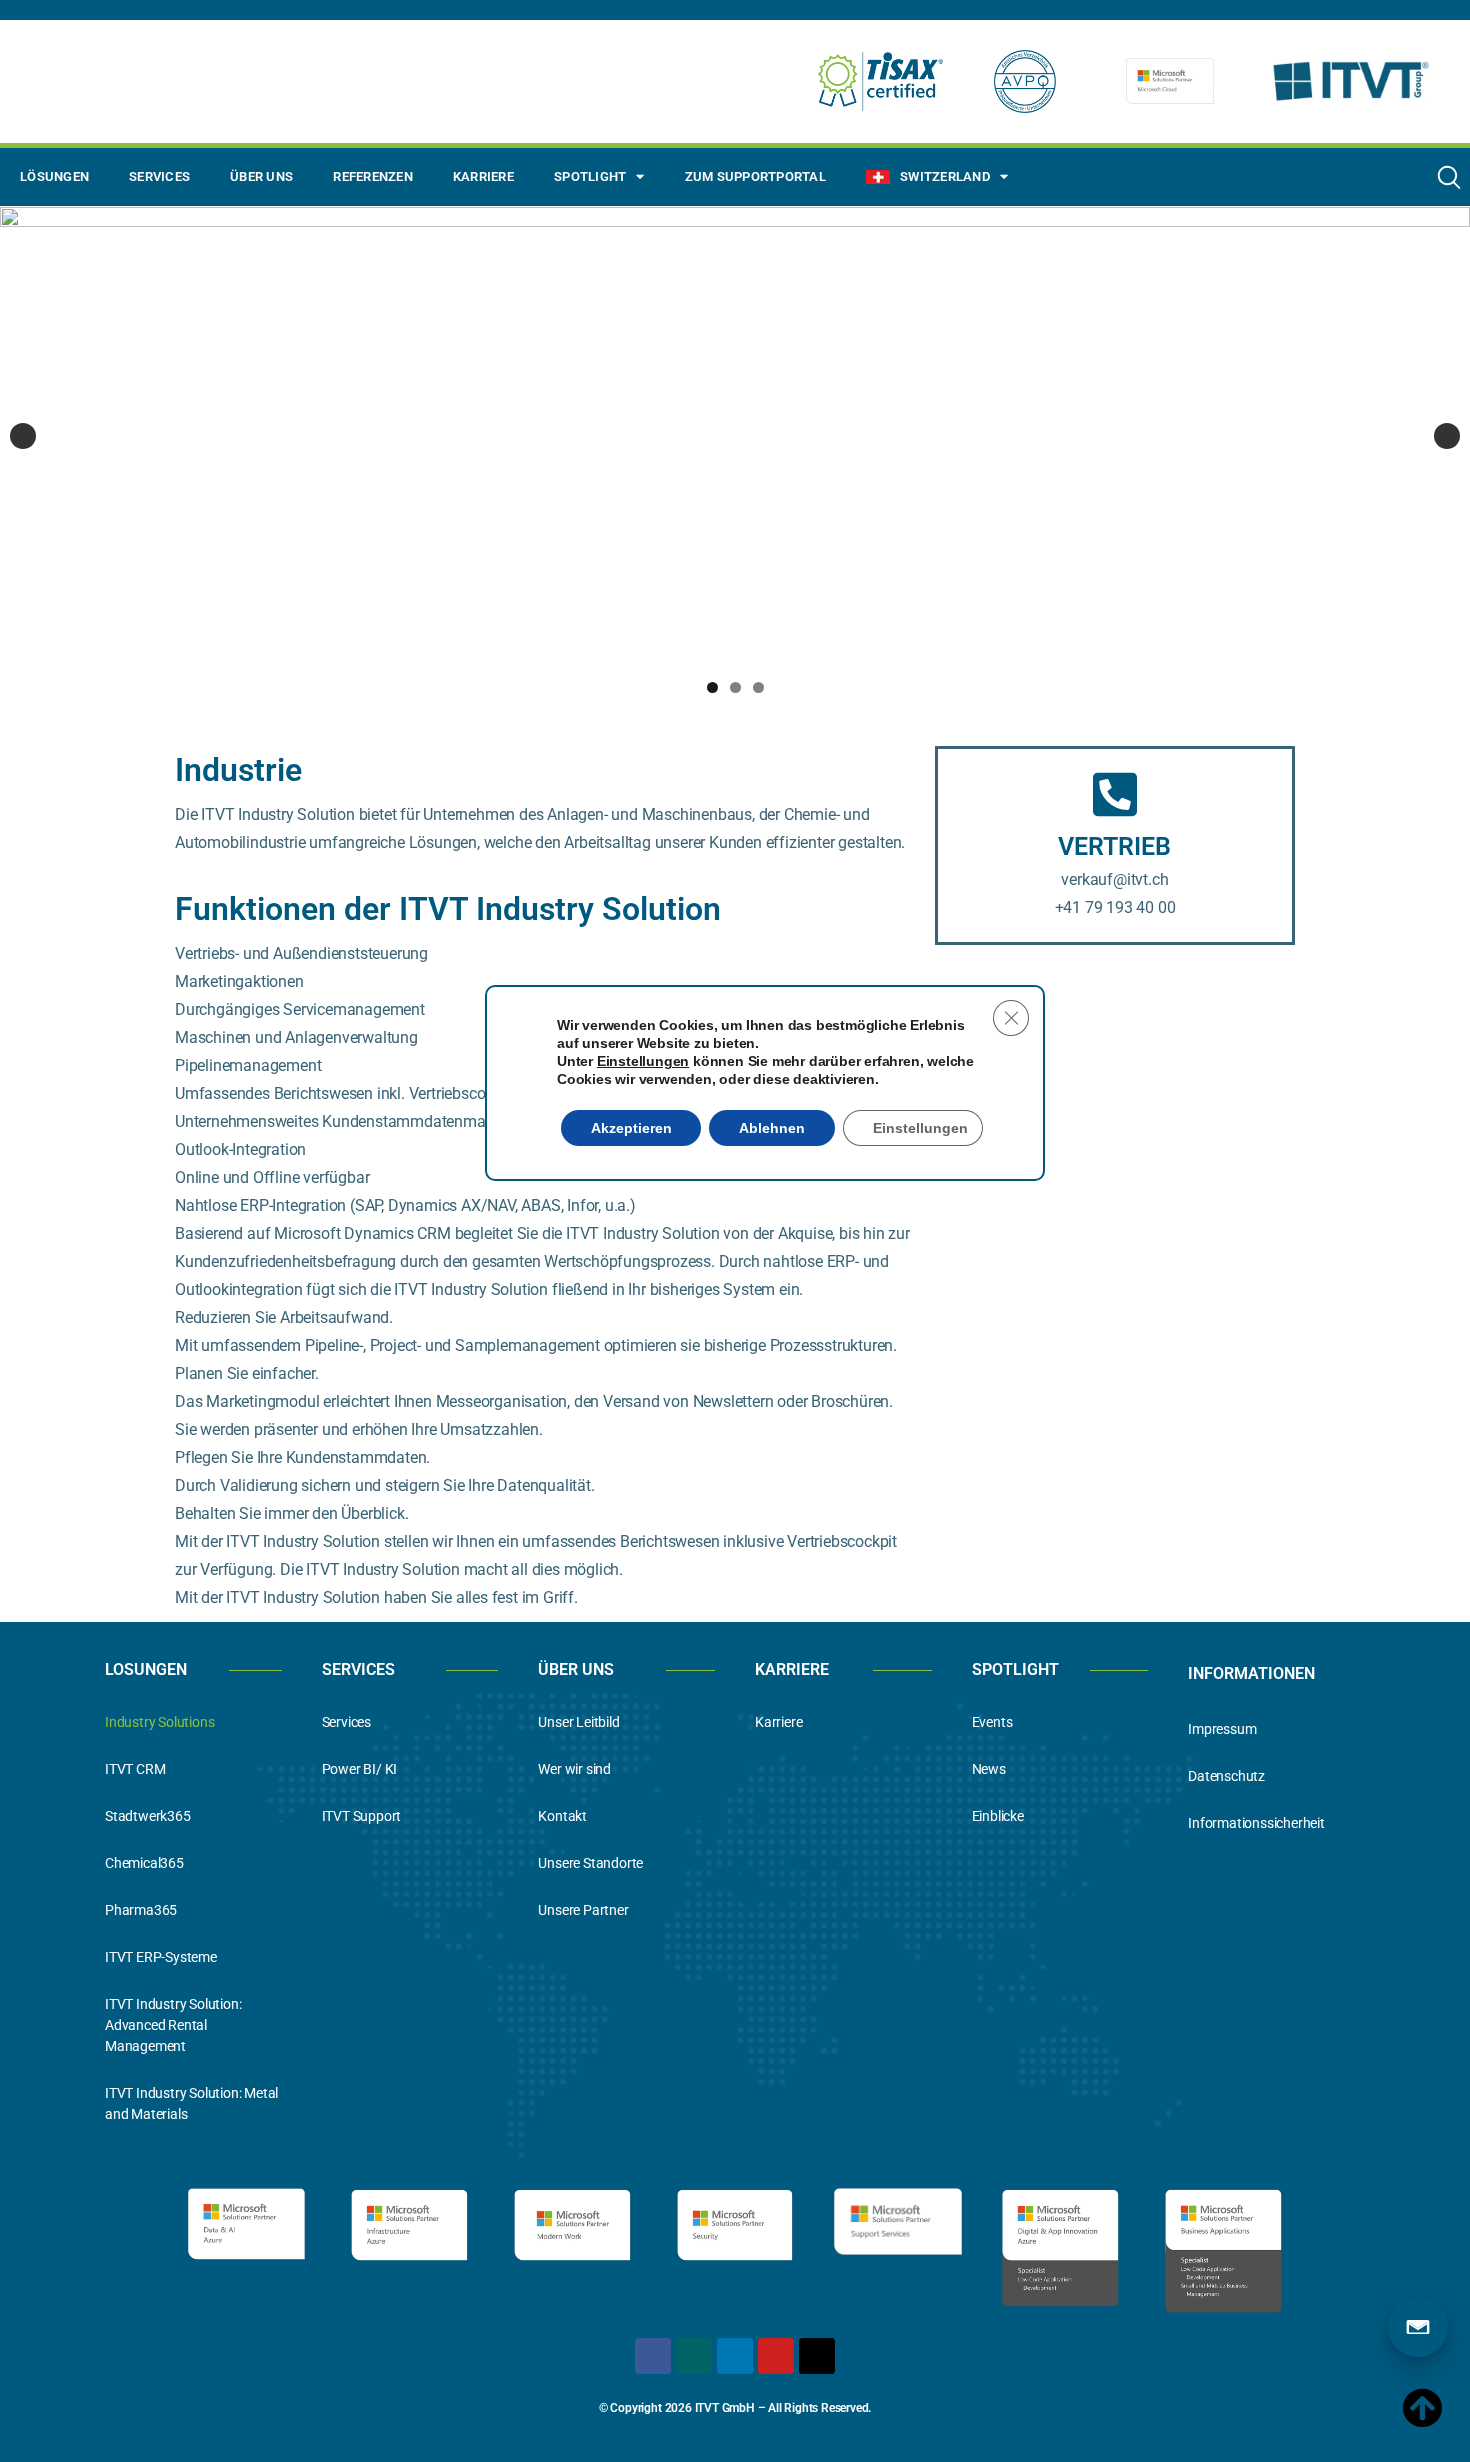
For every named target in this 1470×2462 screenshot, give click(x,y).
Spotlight (590, 176)
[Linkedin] (735, 2356)
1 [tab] (712, 687)
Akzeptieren (631, 1128)
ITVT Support (362, 1816)
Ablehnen (772, 1128)
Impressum (1222, 1729)
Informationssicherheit (1256, 1823)
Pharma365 (141, 1910)
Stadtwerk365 (148, 1816)
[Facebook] (653, 2356)
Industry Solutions (159, 1722)
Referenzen (373, 176)
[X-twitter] (817, 2356)
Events (992, 1722)
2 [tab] (735, 687)
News (989, 1769)
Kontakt (562, 1816)
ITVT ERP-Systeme (161, 1957)
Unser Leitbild (578, 1722)
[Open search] (1449, 177)
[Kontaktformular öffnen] (1418, 2327)
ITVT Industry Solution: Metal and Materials (191, 2103)
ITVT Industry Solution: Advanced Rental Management (173, 2025)
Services (159, 176)
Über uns (261, 176)
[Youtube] (776, 2356)
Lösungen (54, 176)
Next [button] (1447, 436)
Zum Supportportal (755, 176)
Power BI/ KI (360, 1769)
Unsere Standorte (590, 1863)
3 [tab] (758, 687)
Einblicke (998, 1816)
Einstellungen (643, 1061)
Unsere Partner (583, 1910)
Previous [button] (23, 436)
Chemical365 (144, 1863)
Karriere (483, 176)
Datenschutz (1226, 1776)
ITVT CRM (135, 1769)
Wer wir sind (574, 1769)
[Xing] (694, 2356)
